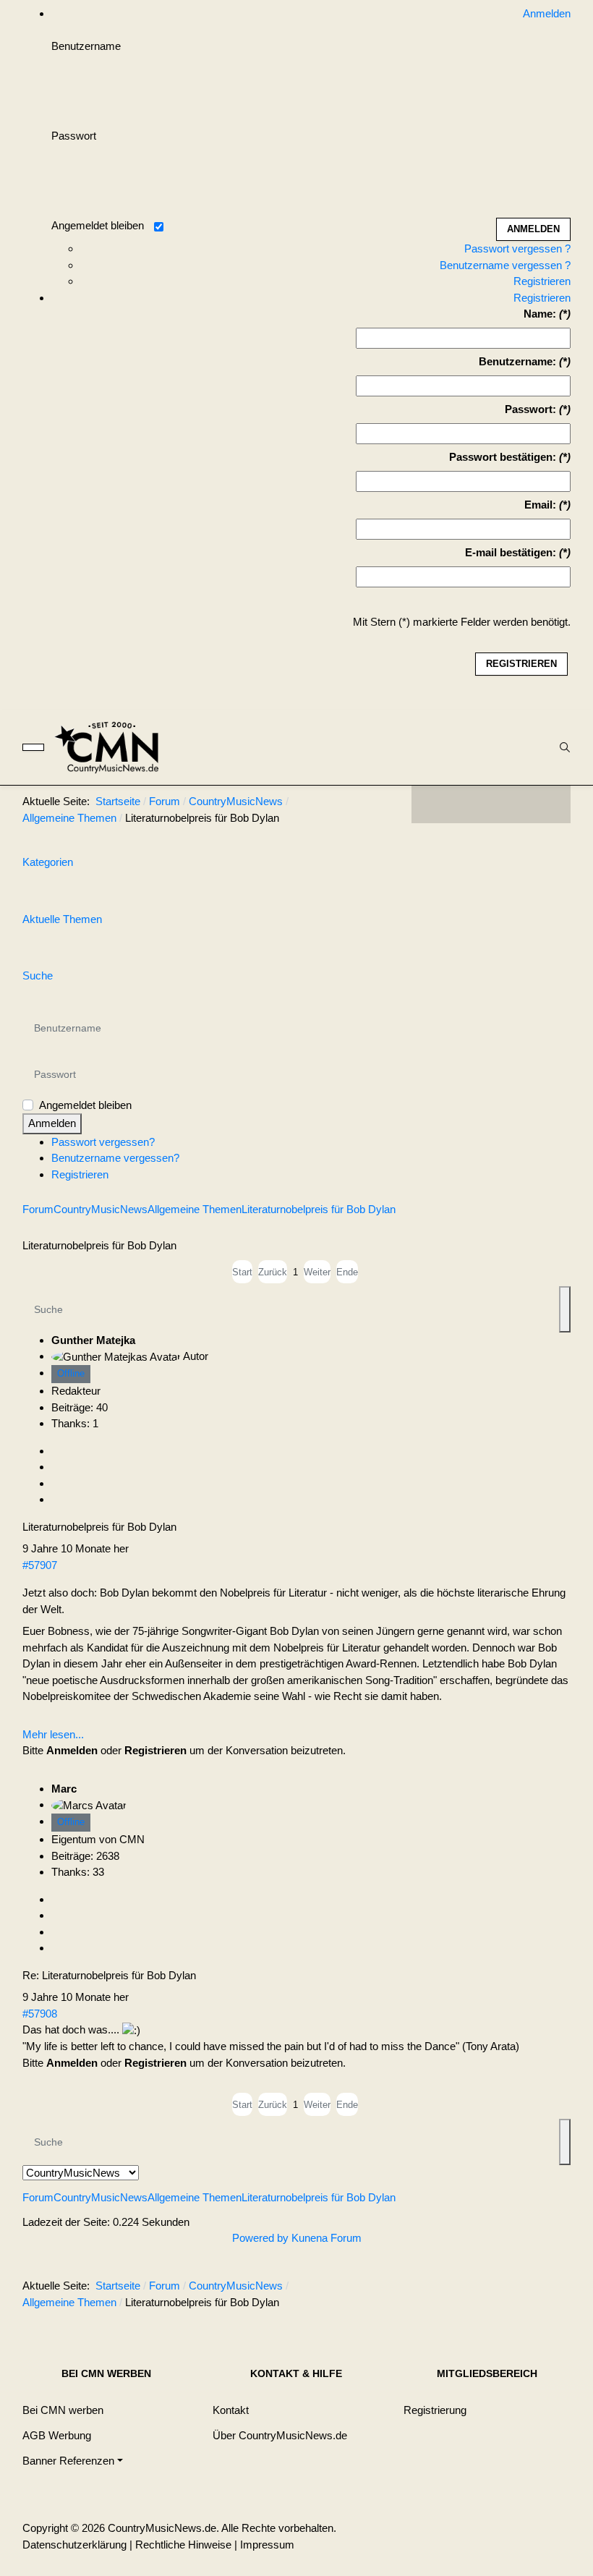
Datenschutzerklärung (74, 2545)
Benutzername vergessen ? (505, 265)
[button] (73, 2461)
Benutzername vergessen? (115, 1158)
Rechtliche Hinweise (183, 2545)
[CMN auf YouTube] (520, 804)
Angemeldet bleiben (98, 225)
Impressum (267, 2545)
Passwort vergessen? (103, 1142)
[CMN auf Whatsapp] (498, 2289)
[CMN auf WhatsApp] (491, 804)
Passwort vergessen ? (517, 248)
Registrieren (542, 281)
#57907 (40, 1565)
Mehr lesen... (53, 1734)
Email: (540, 505)
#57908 (40, 2014)
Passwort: (530, 409)
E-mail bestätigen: (511, 552)
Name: (540, 314)
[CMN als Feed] (549, 804)
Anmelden (52, 1123)
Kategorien (48, 862)
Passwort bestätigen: (503, 457)
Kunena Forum (327, 2238)
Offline (71, 1373)
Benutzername (86, 46)
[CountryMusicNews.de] (113, 747)
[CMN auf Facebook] (433, 804)
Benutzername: (517, 361)
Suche (38, 975)
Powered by (260, 2238)
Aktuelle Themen (62, 919)
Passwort (74, 136)
